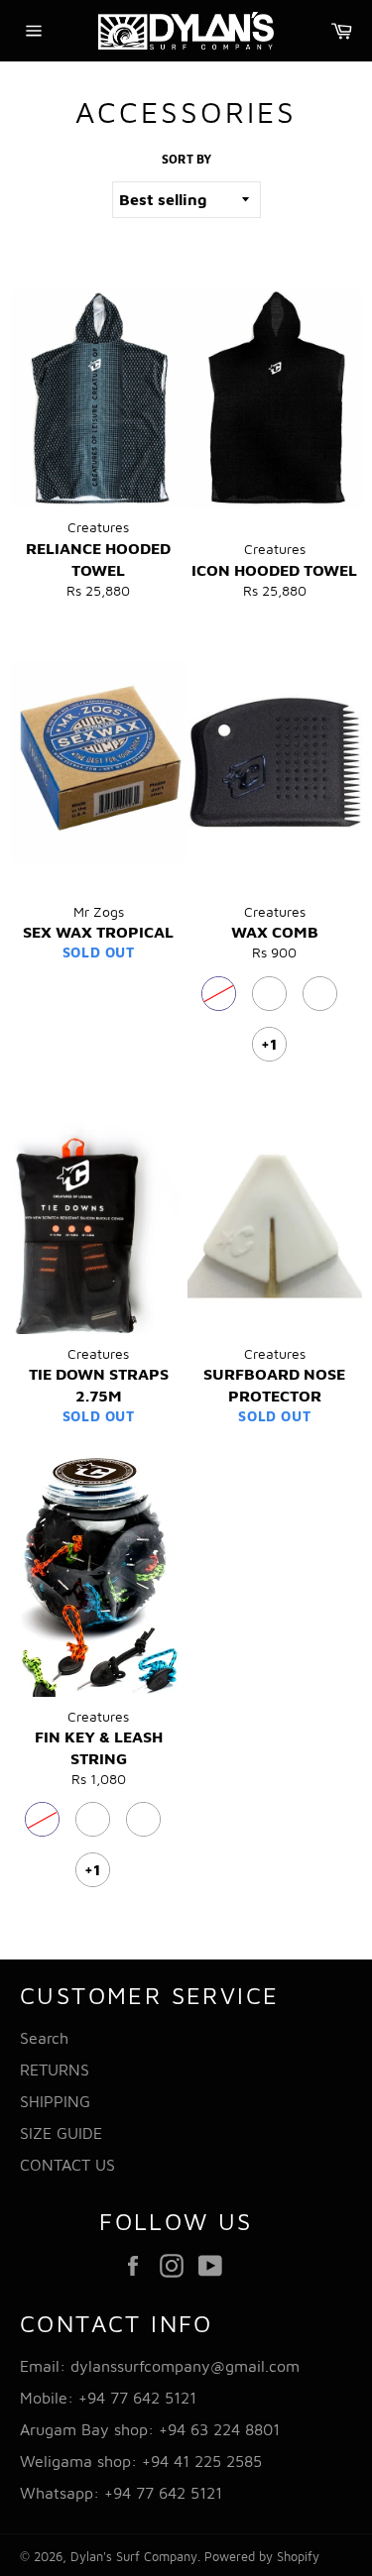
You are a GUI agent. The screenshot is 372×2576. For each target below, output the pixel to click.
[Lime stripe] (42, 1819)
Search (44, 2038)
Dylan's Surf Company (134, 2557)
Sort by (186, 159)
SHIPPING (55, 2101)
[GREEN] (320, 994)
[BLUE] (269, 994)
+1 (269, 1044)
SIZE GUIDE (61, 2133)
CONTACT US (67, 2165)
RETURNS (55, 2070)
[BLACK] (219, 994)
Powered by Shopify (262, 2557)
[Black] (143, 1819)
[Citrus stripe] (93, 1819)
